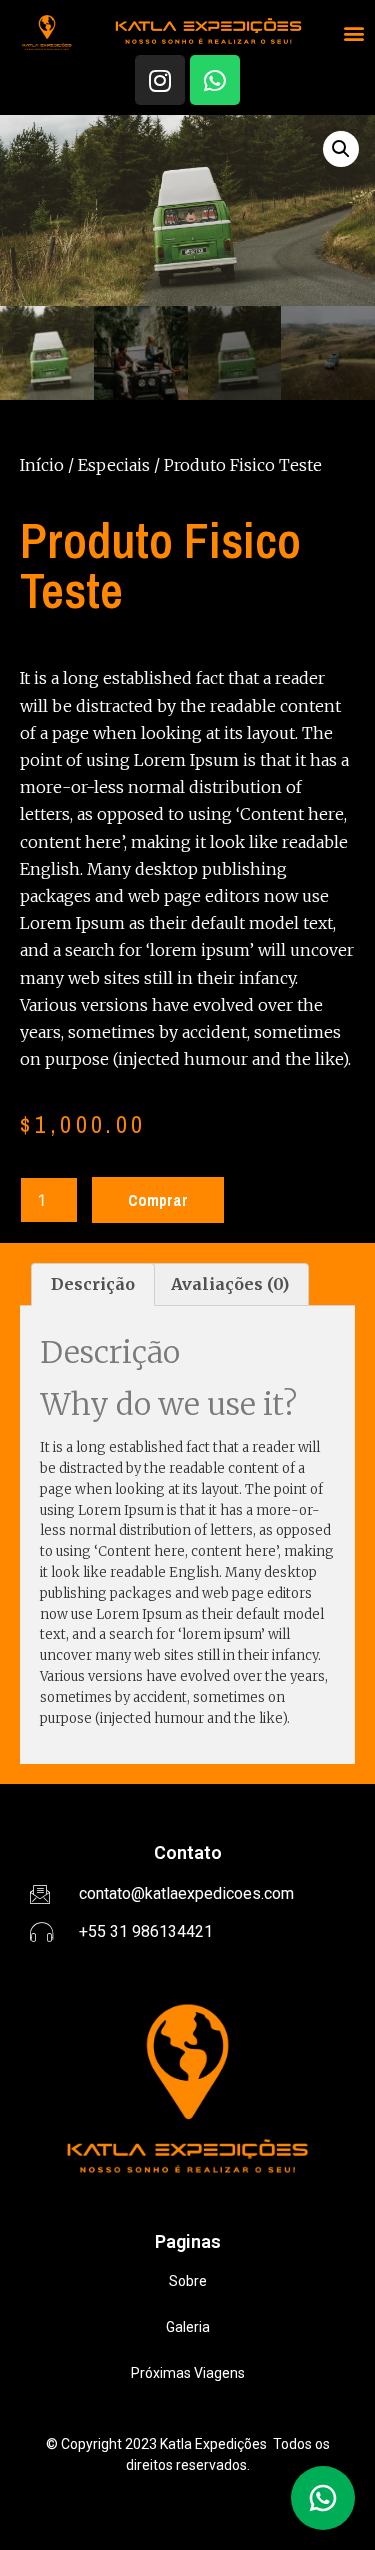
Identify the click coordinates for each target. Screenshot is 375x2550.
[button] (354, 32)
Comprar (158, 1200)
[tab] (93, 1285)
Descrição (93, 1284)
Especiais (114, 465)
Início (42, 465)
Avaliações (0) (230, 1284)
